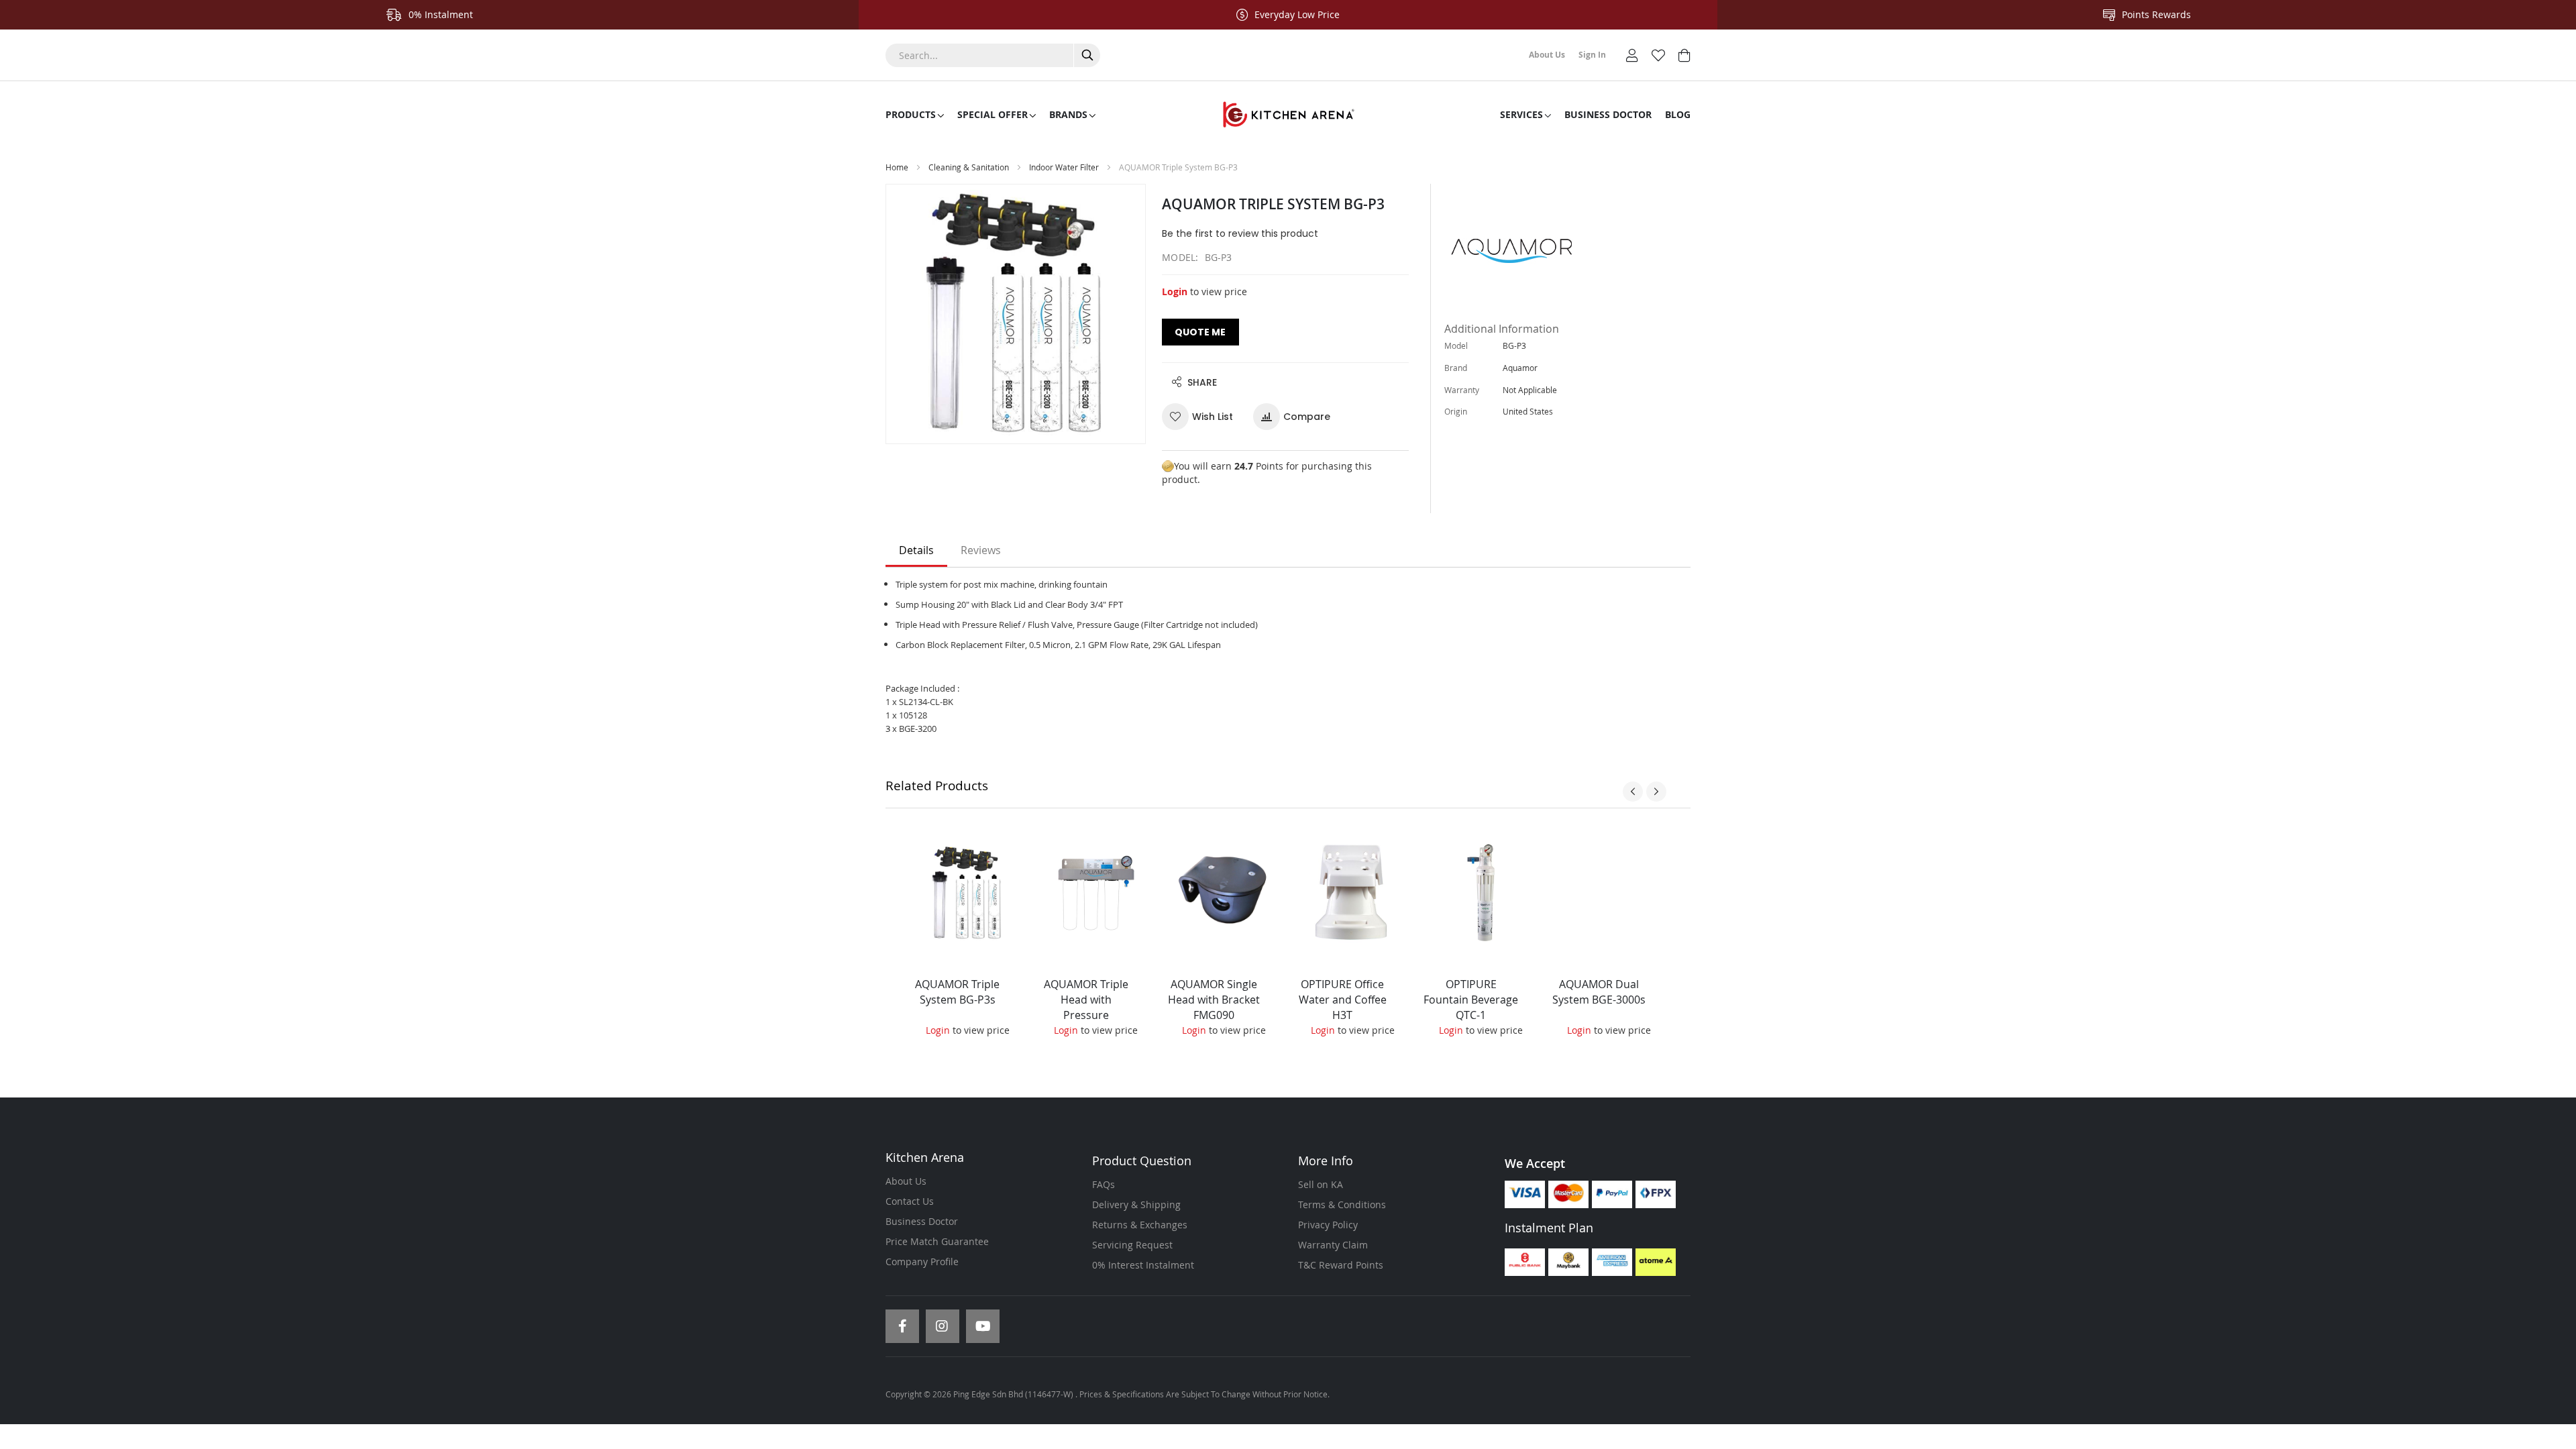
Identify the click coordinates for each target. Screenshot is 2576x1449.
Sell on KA (1321, 1184)
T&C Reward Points (1341, 1265)
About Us (906, 1181)
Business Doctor (922, 1221)
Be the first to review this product (1240, 233)
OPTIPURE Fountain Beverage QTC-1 (1471, 1000)
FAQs (1104, 1184)
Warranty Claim (1333, 1245)
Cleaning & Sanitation (969, 167)
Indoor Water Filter (1065, 167)
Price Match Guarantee (937, 1241)
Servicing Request (1132, 1245)
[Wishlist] (1658, 54)
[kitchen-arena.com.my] (1288, 115)
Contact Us (910, 1201)
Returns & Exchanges (1140, 1225)
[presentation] (1633, 792)
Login (1175, 291)
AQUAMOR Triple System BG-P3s (957, 992)
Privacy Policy (1328, 1225)
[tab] (916, 551)
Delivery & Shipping (1136, 1204)
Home (897, 167)
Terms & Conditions (1342, 1204)
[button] (1202, 417)
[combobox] (993, 55)
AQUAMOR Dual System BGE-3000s (1599, 992)
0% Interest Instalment (1143, 1265)
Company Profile (922, 1262)
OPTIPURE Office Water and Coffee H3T (1343, 1000)
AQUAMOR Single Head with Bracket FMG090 (1214, 1000)
